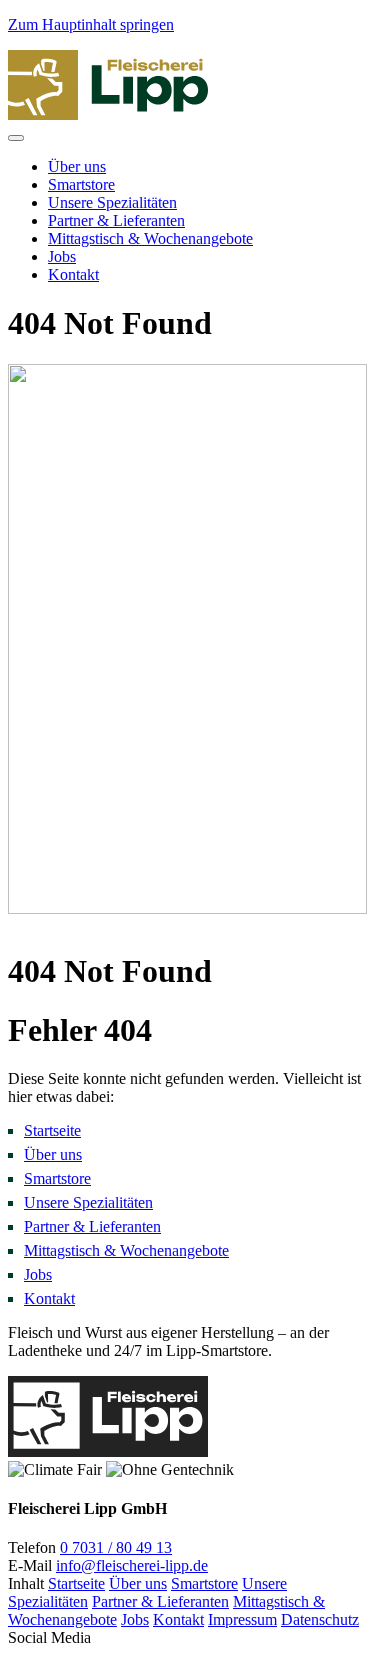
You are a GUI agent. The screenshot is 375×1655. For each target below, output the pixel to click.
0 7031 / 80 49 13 (116, 1547)
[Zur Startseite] (108, 1451)
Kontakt (73, 274)
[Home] (108, 114)
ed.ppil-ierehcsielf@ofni (132, 1565)
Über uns (77, 166)
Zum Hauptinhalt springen (91, 24)
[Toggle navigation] (16, 138)
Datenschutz (320, 1619)
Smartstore (81, 184)
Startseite (76, 1583)
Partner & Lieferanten (116, 220)
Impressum (242, 1619)
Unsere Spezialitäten (112, 202)
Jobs (62, 256)
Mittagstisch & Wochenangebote (150, 238)
